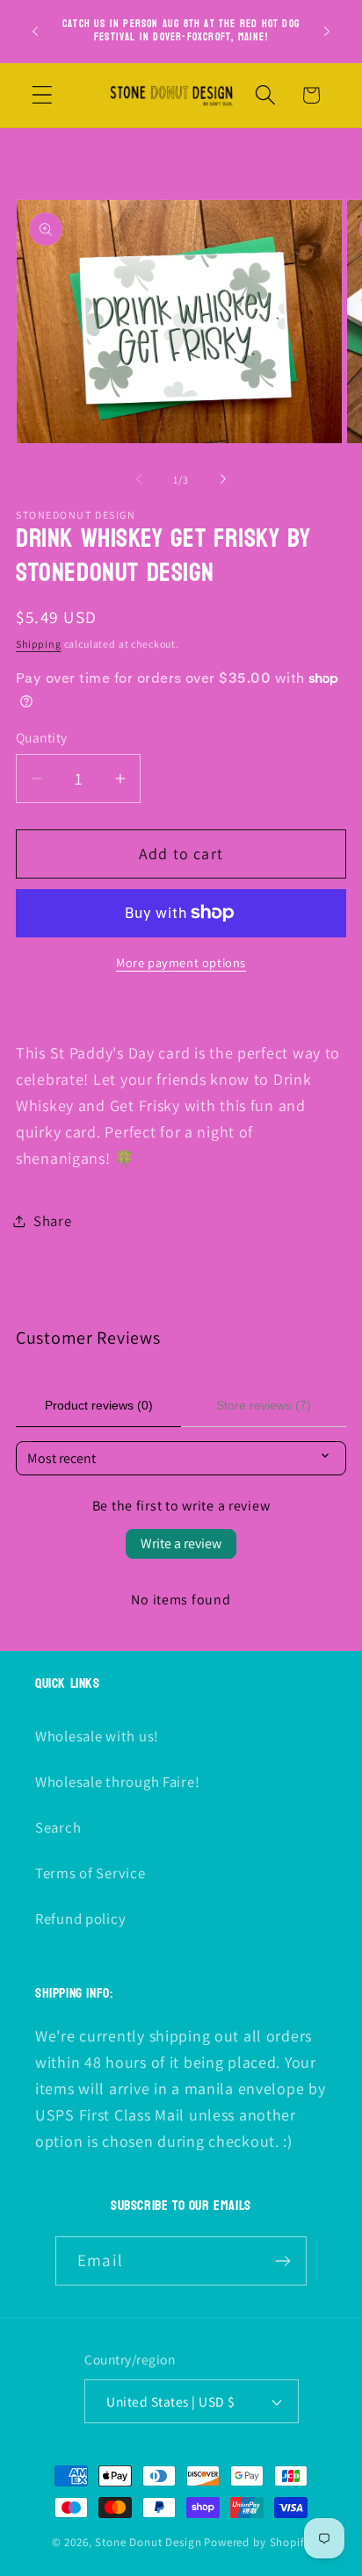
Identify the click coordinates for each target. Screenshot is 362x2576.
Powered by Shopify (257, 2542)
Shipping (39, 644)
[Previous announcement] (35, 31)
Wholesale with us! (97, 1736)
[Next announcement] (327, 31)
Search (58, 1827)
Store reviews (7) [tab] (264, 1405)
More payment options (181, 962)
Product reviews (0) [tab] (99, 1405)
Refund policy (80, 1919)
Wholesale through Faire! (117, 1782)
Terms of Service (90, 1873)
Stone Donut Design (148, 2542)
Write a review (181, 1543)
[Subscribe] (282, 2261)
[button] (43, 95)
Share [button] (53, 1221)
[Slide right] (223, 479)
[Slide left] (139, 479)
